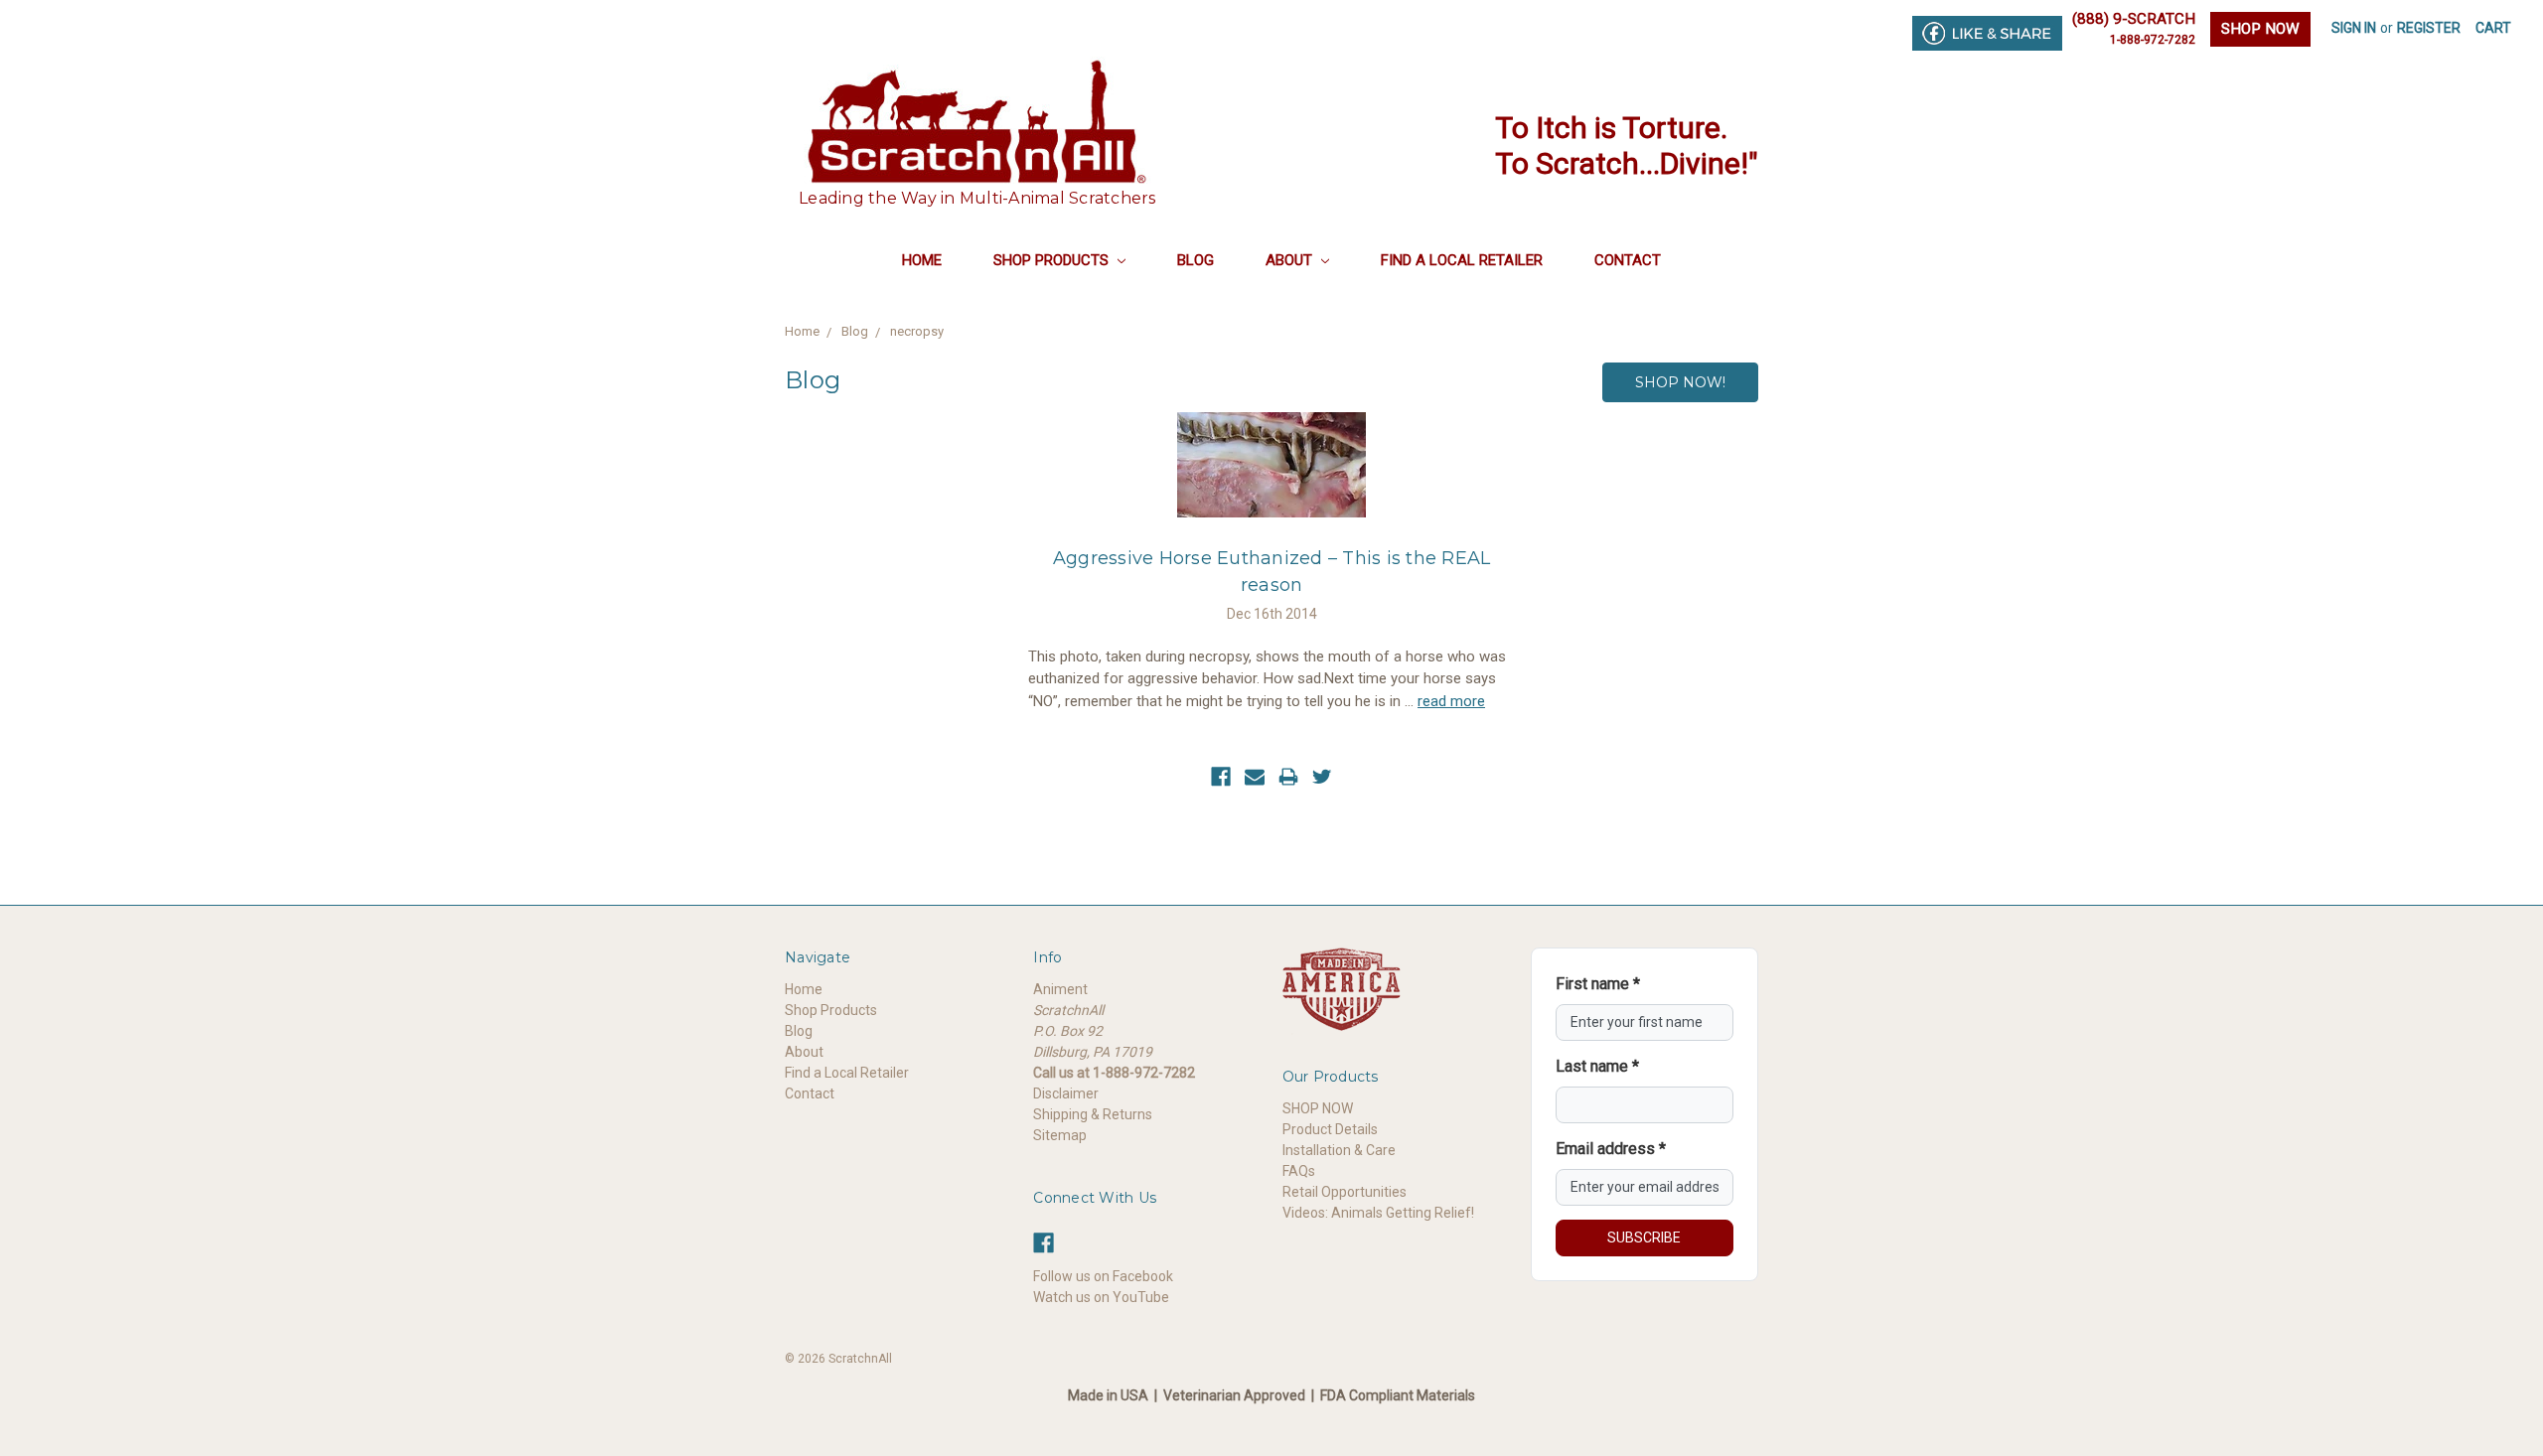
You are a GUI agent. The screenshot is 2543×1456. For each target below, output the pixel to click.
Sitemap (1060, 1135)
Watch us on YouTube (1101, 1297)
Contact (1628, 260)
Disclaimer (1066, 1093)
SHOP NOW (2260, 29)
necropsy (917, 331)
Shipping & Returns (1093, 1114)
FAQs (1299, 1171)
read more (1451, 701)
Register (2429, 28)
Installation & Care (1339, 1150)
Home (922, 260)
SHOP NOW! (1680, 382)
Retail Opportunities (1345, 1192)
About (1291, 260)
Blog (1196, 260)
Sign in (2354, 28)
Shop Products (1053, 260)
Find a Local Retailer (1462, 260)
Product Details (1330, 1129)
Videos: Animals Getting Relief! (1378, 1213)
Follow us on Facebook (1103, 1276)
